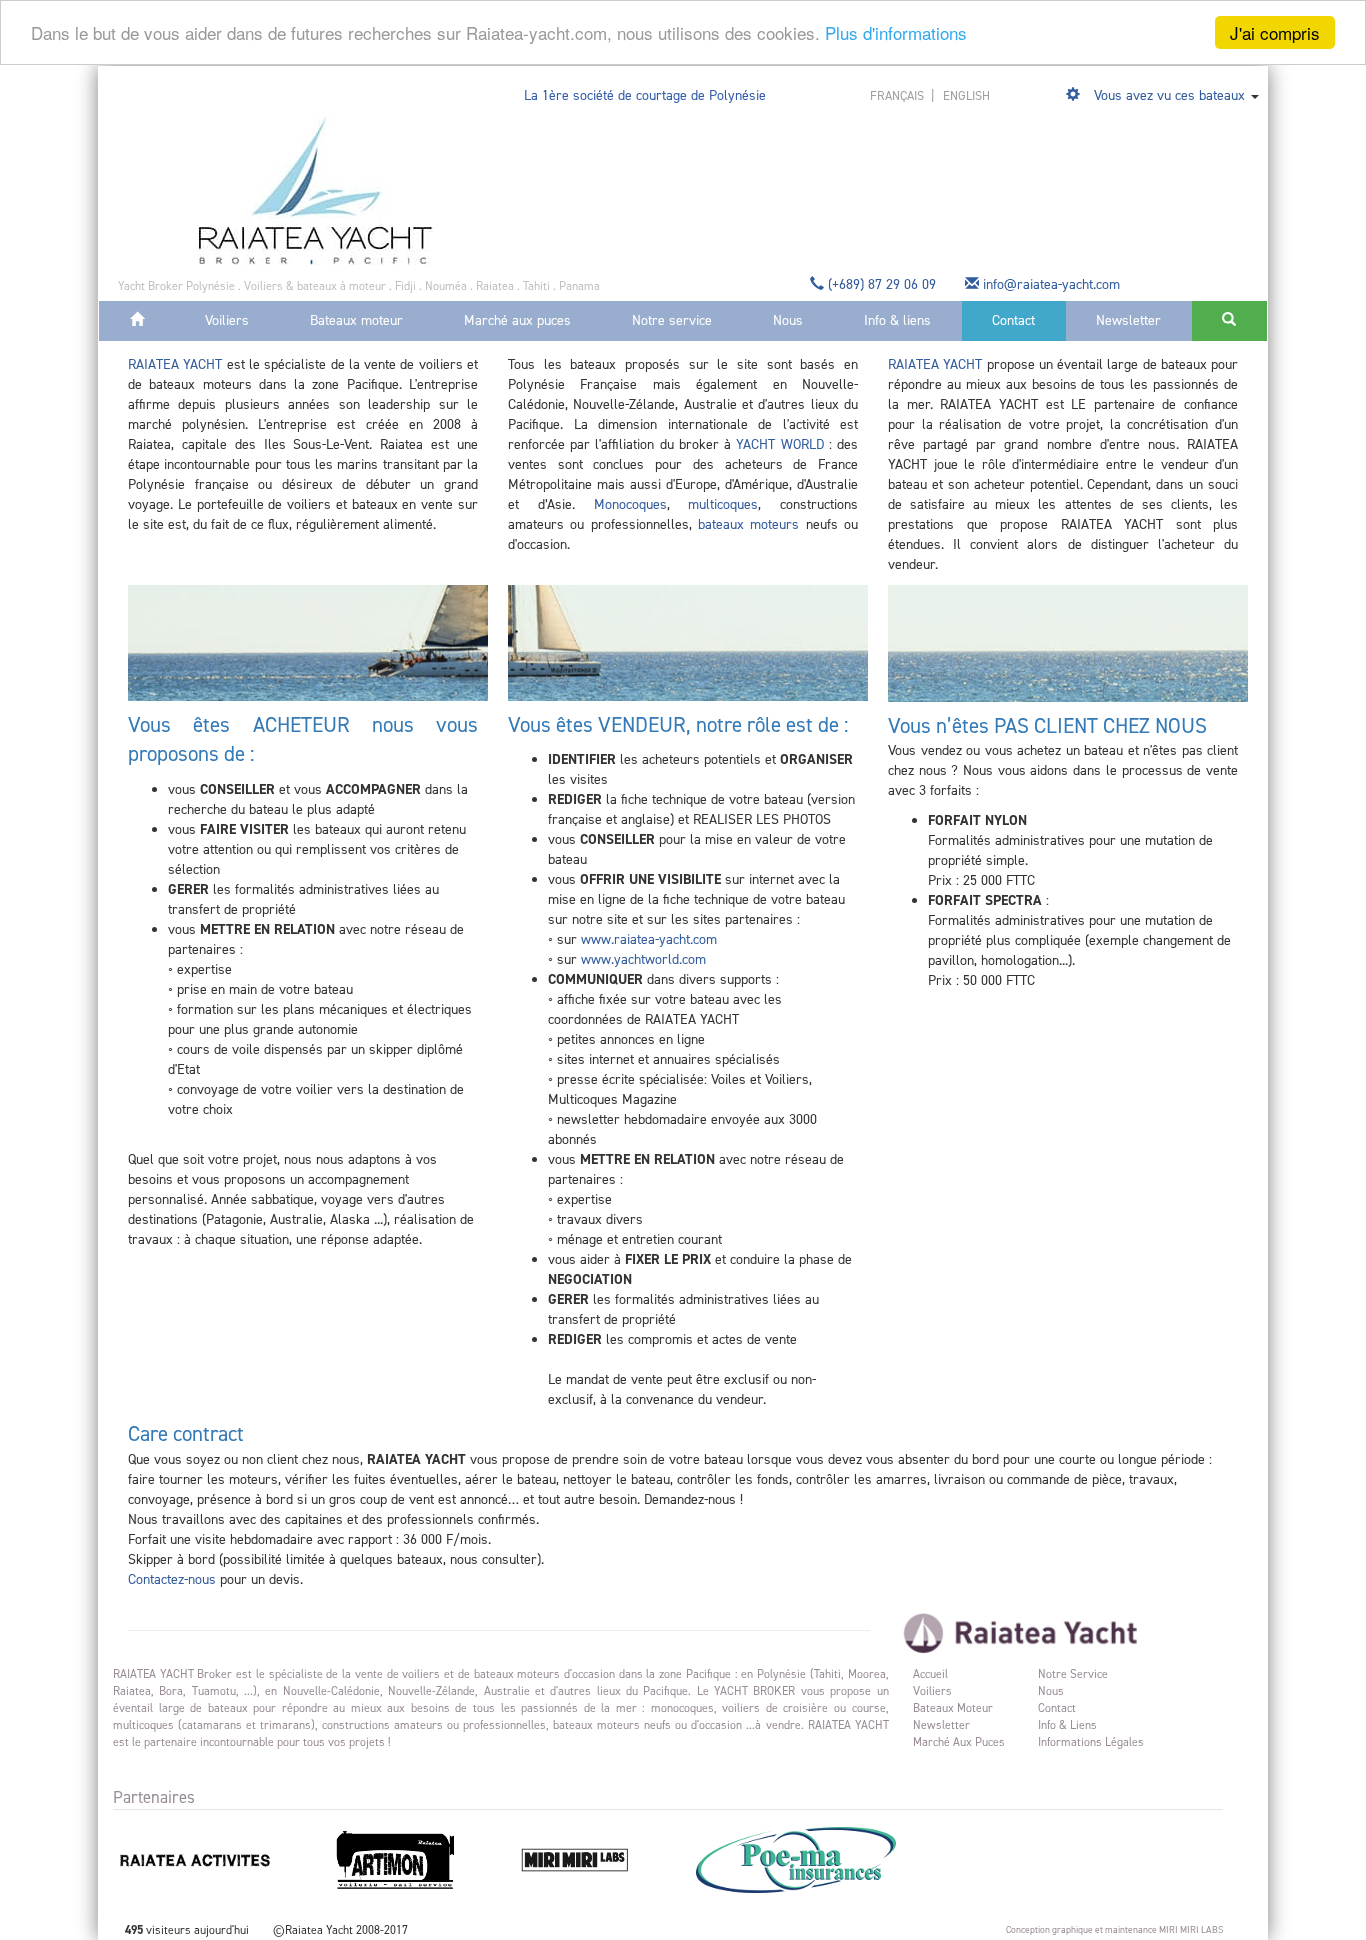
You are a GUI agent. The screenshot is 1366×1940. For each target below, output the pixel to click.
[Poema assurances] (820, 1859)
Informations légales (1091, 1742)
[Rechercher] (1229, 321)
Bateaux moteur (356, 320)
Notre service (672, 320)
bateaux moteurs (748, 524)
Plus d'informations (896, 33)
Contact (1013, 320)
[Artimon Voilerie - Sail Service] (421, 1859)
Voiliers (227, 320)
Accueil (930, 1674)
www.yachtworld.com (643, 959)
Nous (788, 320)
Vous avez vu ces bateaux (1169, 95)
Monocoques (630, 504)
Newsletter (1128, 320)
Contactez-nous (172, 1579)
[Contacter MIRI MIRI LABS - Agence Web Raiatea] (601, 1859)
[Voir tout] (1075, 95)
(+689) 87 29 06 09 (882, 284)
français (898, 95)
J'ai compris (1275, 32)
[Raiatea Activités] (221, 1859)
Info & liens (897, 320)
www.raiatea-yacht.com (649, 939)
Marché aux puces (517, 320)
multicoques (723, 504)
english (966, 95)
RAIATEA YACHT (175, 364)
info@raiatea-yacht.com (1051, 284)
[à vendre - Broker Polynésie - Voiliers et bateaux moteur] (315, 189)
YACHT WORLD (779, 444)
